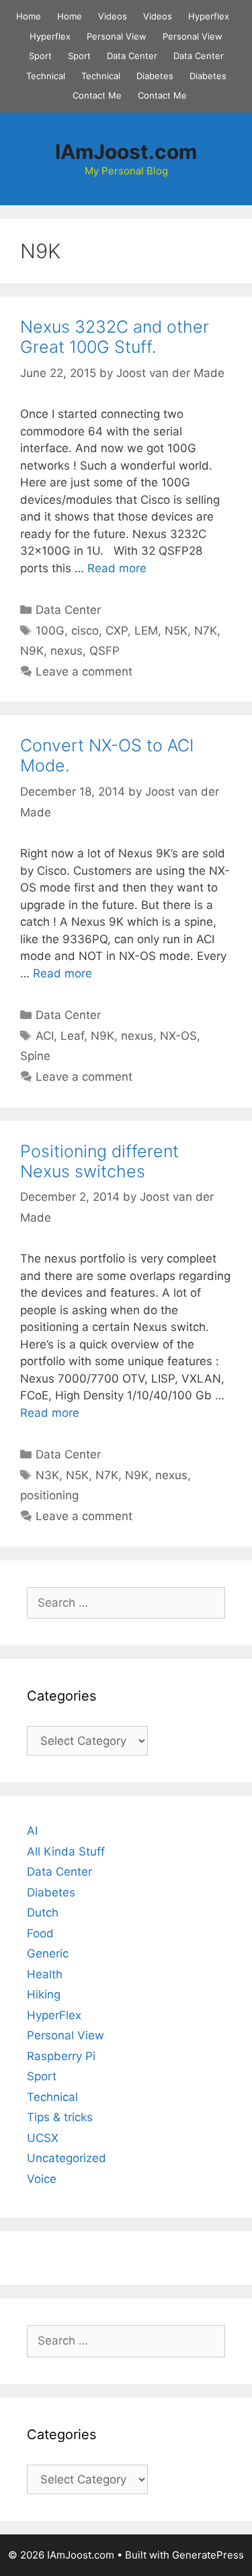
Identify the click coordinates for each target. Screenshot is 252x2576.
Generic (48, 1953)
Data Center (132, 56)
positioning (49, 1495)
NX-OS (178, 1036)
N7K (206, 631)
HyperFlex (54, 2015)
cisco (85, 631)
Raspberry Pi (61, 2056)
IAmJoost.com (126, 152)
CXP (117, 631)
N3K (47, 1475)
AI (32, 1831)
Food (40, 1933)
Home (29, 16)
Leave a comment (84, 672)
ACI (45, 1036)
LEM (146, 631)
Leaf (72, 1036)
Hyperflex (209, 16)
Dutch (43, 1913)
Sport (40, 56)
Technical (46, 76)
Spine (35, 1056)
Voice (42, 2179)
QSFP (104, 651)
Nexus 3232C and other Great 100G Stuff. (115, 337)
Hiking (44, 1994)
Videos (113, 16)
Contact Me (97, 95)
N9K (32, 651)
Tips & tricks (60, 2117)
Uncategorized (67, 2158)
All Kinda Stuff (66, 1851)
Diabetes (155, 76)
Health (45, 1974)
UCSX (43, 2138)
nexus (67, 651)
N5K (176, 631)
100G (50, 631)
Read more (117, 568)
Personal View (117, 36)
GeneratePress (208, 2555)
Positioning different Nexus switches (99, 1161)
